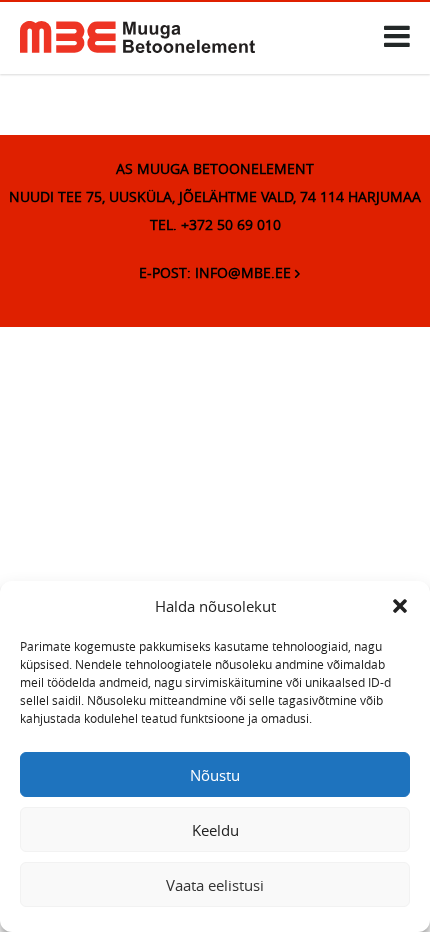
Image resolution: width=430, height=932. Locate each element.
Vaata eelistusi (215, 885)
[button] (400, 606)
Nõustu (215, 775)
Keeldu (215, 830)
